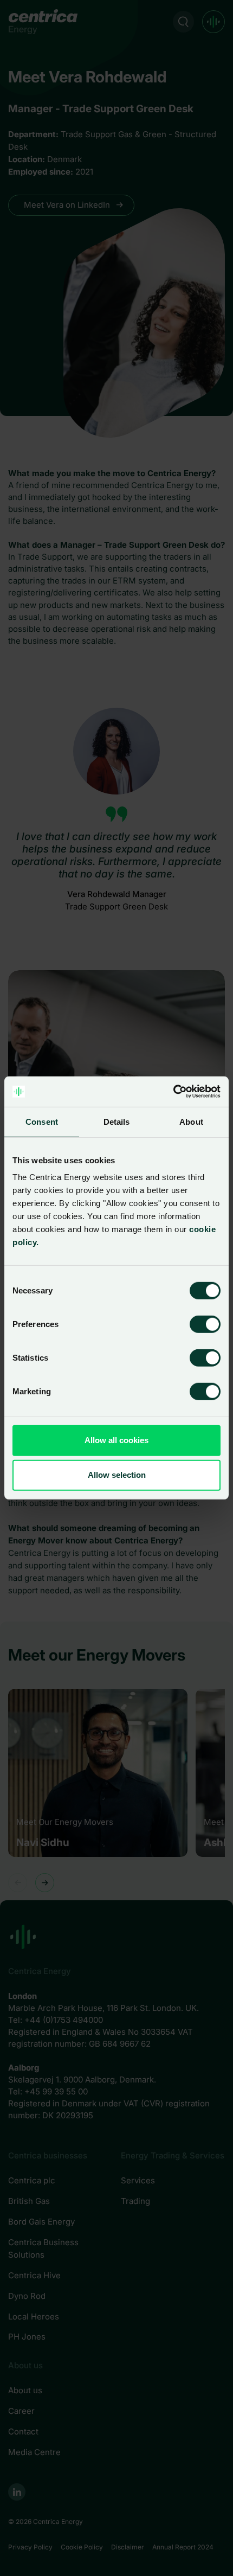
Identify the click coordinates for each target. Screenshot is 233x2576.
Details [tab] (117, 1121)
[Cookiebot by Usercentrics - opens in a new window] (173, 1092)
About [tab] (191, 1121)
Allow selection (117, 1475)
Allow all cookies (116, 1440)
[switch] (196, 1322)
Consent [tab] (42, 1121)
